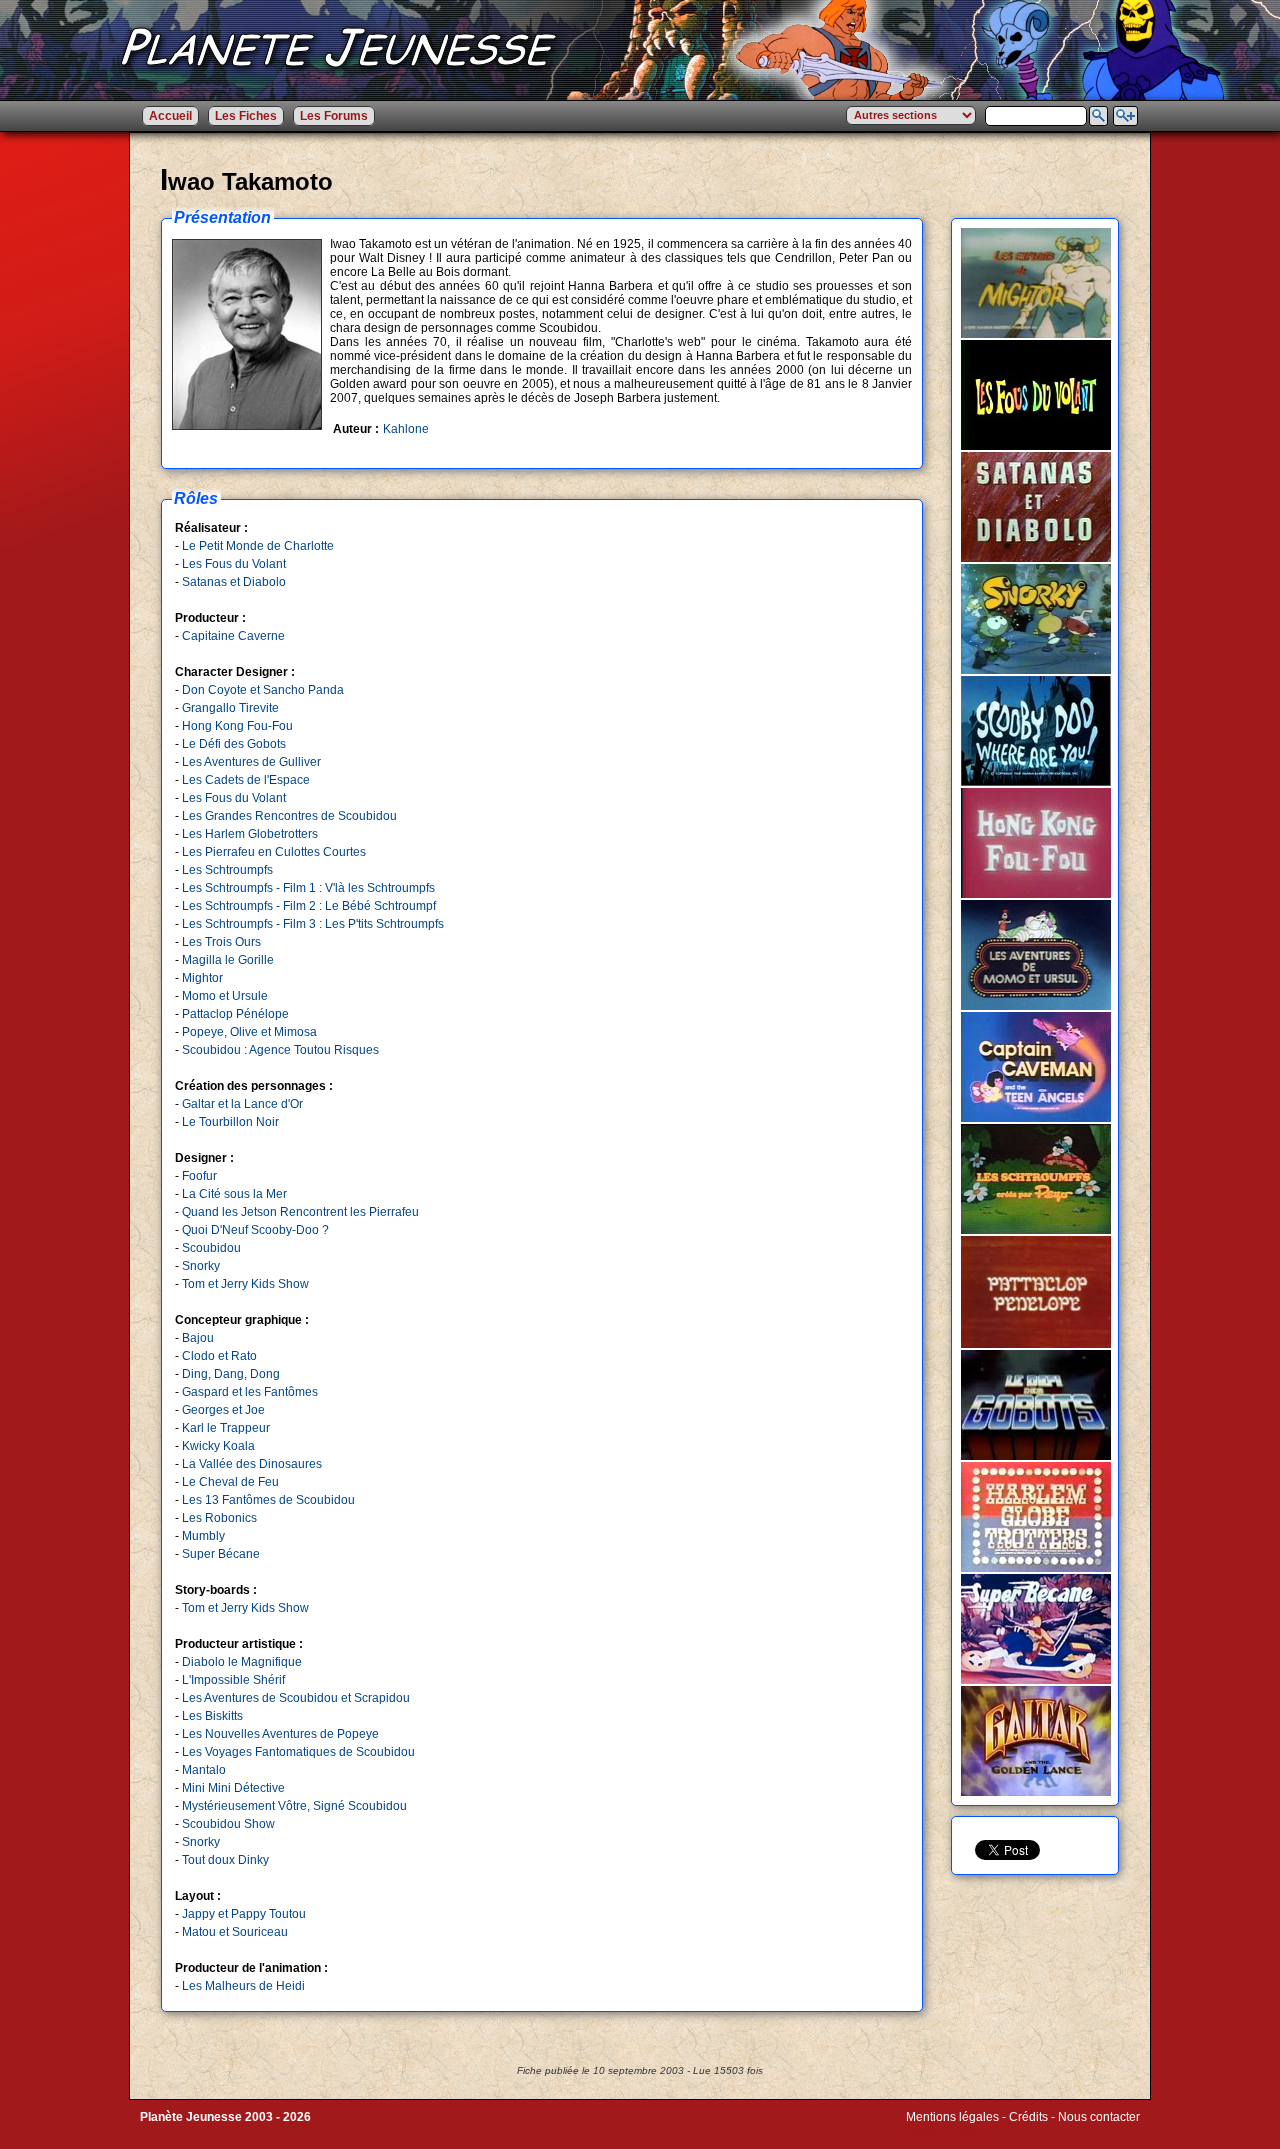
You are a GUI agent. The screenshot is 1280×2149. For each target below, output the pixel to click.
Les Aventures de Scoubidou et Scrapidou (296, 1698)
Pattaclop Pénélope (235, 1014)
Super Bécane (221, 1554)
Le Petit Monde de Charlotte (258, 546)
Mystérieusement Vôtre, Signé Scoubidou (294, 1806)
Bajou (198, 1338)
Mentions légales (952, 2117)
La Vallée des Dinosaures (252, 1464)
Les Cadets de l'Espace (246, 780)
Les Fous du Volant (234, 564)
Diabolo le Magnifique (242, 1662)
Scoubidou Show (228, 1824)
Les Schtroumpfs (227, 870)
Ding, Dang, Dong (231, 1374)
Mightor (202, 978)
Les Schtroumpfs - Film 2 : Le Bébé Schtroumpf (309, 906)
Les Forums (334, 116)
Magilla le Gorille (228, 960)
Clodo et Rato (219, 1356)
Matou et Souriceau (235, 1932)
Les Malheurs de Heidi (243, 1986)
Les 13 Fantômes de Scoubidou (268, 1500)
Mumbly (203, 1536)
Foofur (199, 1176)
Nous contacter (1099, 2117)
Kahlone (406, 429)
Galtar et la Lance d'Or (242, 1104)
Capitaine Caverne (233, 636)
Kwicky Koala (218, 1446)
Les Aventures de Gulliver (251, 762)
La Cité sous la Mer (234, 1194)
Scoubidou (211, 1248)
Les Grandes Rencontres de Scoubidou (289, 816)
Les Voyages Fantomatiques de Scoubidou (298, 1752)
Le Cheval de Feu (230, 1482)
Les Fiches (246, 116)
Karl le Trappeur (226, 1428)
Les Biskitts (212, 1716)
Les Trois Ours (221, 942)
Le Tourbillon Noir (230, 1122)
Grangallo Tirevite (230, 708)
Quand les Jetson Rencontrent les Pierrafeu (300, 1212)
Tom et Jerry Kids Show (245, 1284)
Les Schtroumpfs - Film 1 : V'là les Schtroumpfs (308, 888)
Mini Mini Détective (233, 1788)
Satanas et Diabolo (234, 582)
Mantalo (204, 1770)
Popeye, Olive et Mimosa (249, 1032)
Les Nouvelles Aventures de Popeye (280, 1734)
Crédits (1028, 2117)
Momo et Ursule (225, 996)
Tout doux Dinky (225, 1860)
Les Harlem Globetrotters (250, 834)
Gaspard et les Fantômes (250, 1392)
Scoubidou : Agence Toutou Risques (280, 1050)
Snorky (201, 1266)
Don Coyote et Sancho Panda (263, 690)
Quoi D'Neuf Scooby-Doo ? (255, 1230)
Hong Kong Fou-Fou (237, 726)
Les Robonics (219, 1518)
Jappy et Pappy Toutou (244, 1914)
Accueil (170, 116)
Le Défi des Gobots (234, 744)
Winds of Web (943, 2131)
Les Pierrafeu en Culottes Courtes (274, 852)
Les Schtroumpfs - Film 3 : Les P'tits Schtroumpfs (313, 924)
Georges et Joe (223, 1410)
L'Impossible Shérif (233, 1680)
